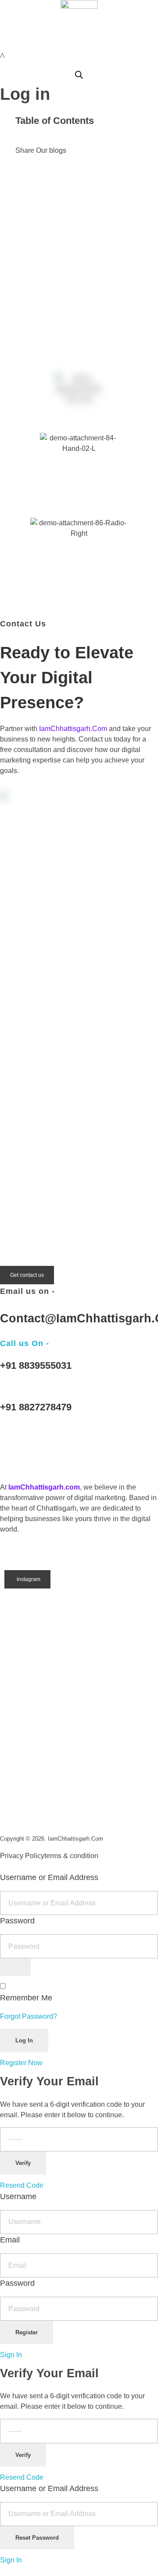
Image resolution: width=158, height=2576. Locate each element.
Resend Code (22, 2185)
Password (17, 1921)
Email (10, 2240)
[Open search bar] (79, 74)
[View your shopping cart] (2, 56)
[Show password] (15, 1967)
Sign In (11, 2355)
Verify (23, 2163)
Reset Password (37, 2538)
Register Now (21, 2063)
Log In (24, 2040)
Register (27, 2332)
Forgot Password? (29, 2016)
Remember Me (26, 1998)
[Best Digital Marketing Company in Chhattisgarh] (18, 1444)
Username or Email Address (49, 1877)
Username (18, 2196)
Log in (25, 94)
